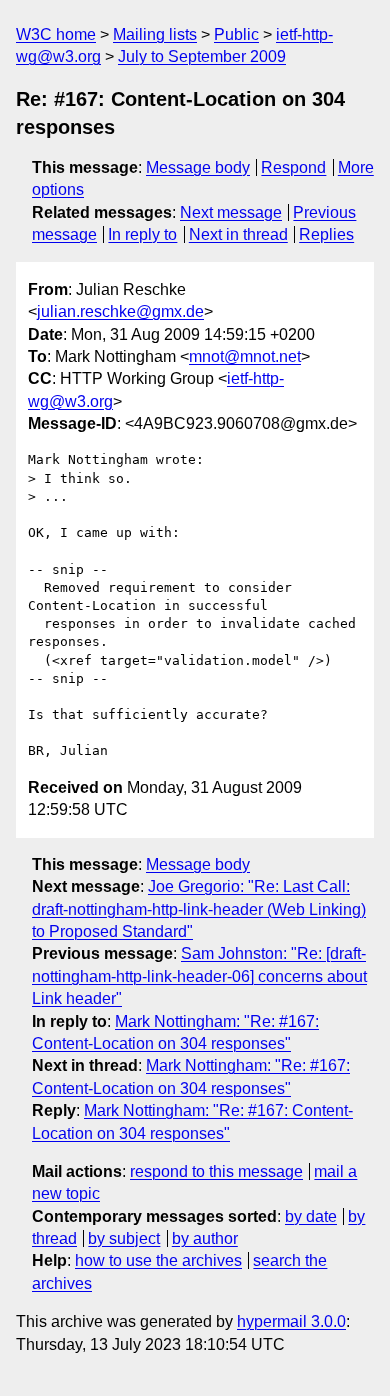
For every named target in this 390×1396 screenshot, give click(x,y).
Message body (198, 167)
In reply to (142, 234)
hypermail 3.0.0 (291, 1321)
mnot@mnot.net (245, 356)
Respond (293, 167)
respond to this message (216, 1171)
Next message (231, 212)
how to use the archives (158, 1260)
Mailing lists (155, 34)
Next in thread (238, 234)
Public (236, 34)
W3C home (56, 34)
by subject (124, 1238)
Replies (326, 234)
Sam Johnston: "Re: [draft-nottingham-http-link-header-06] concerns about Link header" (199, 976)
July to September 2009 (202, 56)
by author (205, 1238)
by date (311, 1216)
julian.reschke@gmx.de (120, 311)
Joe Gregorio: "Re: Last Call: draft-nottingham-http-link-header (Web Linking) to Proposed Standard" (199, 909)
